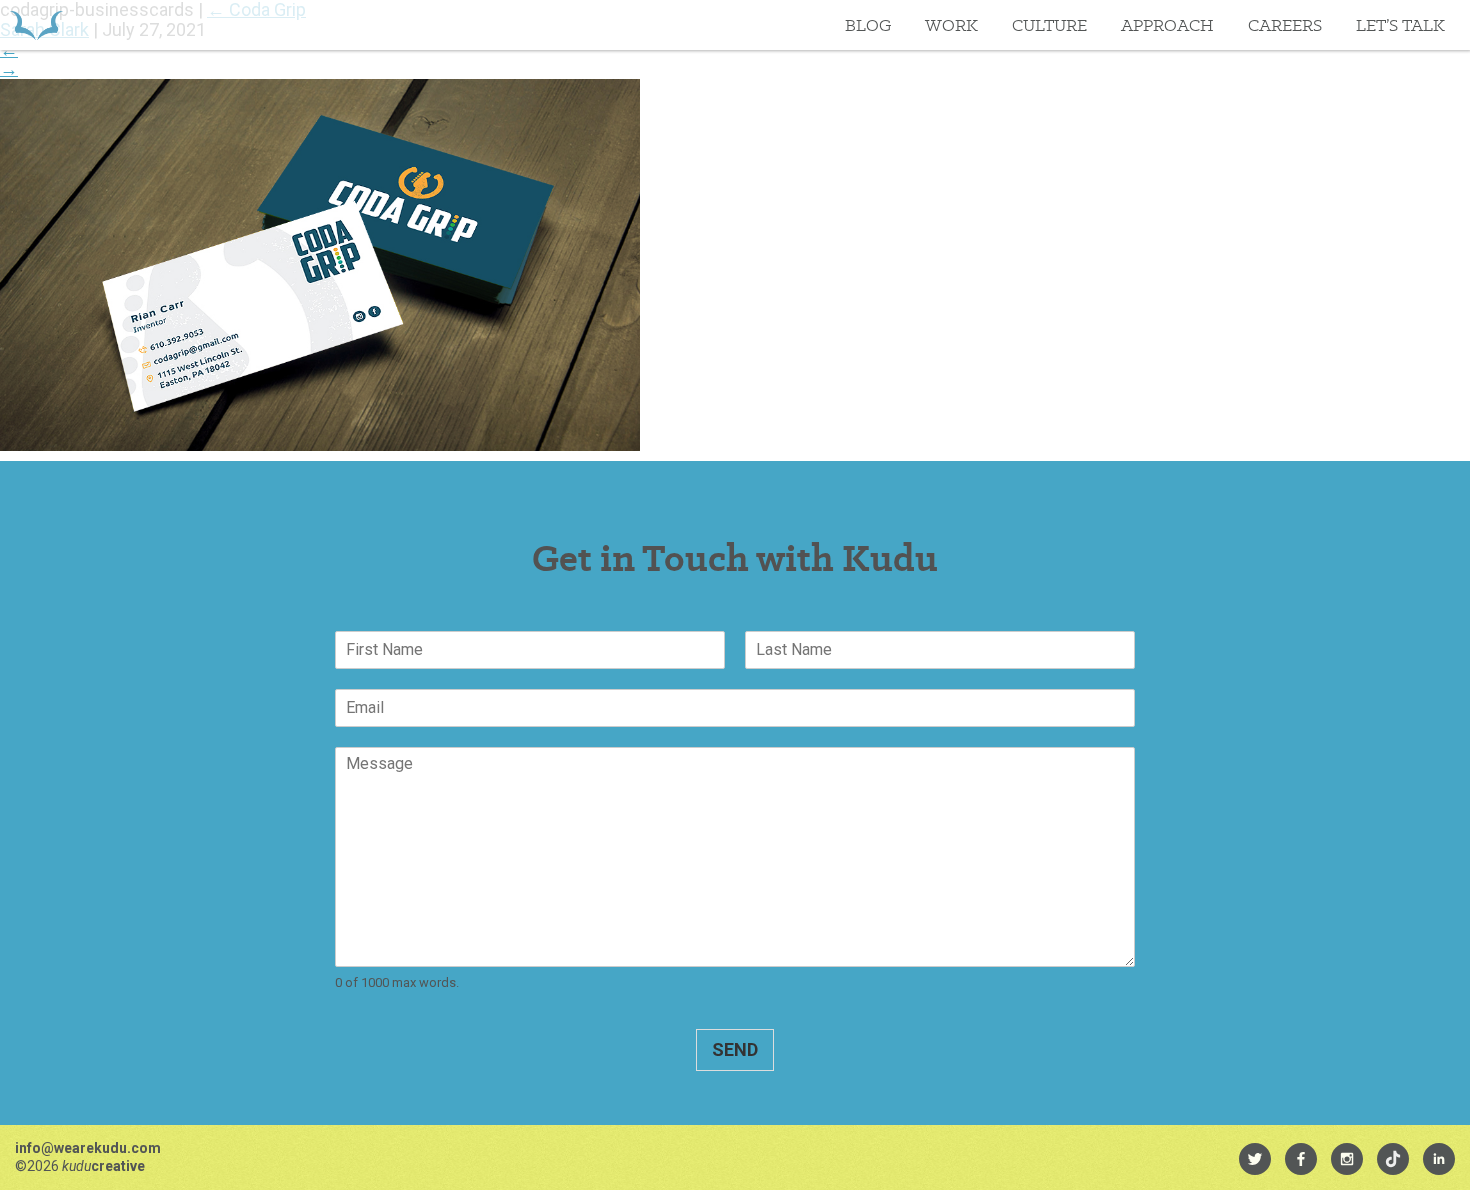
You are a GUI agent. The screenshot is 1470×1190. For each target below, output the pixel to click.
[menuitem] (1255, 1159)
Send (735, 1049)
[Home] (36, 25)
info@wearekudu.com (88, 1148)
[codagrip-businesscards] (320, 444)
